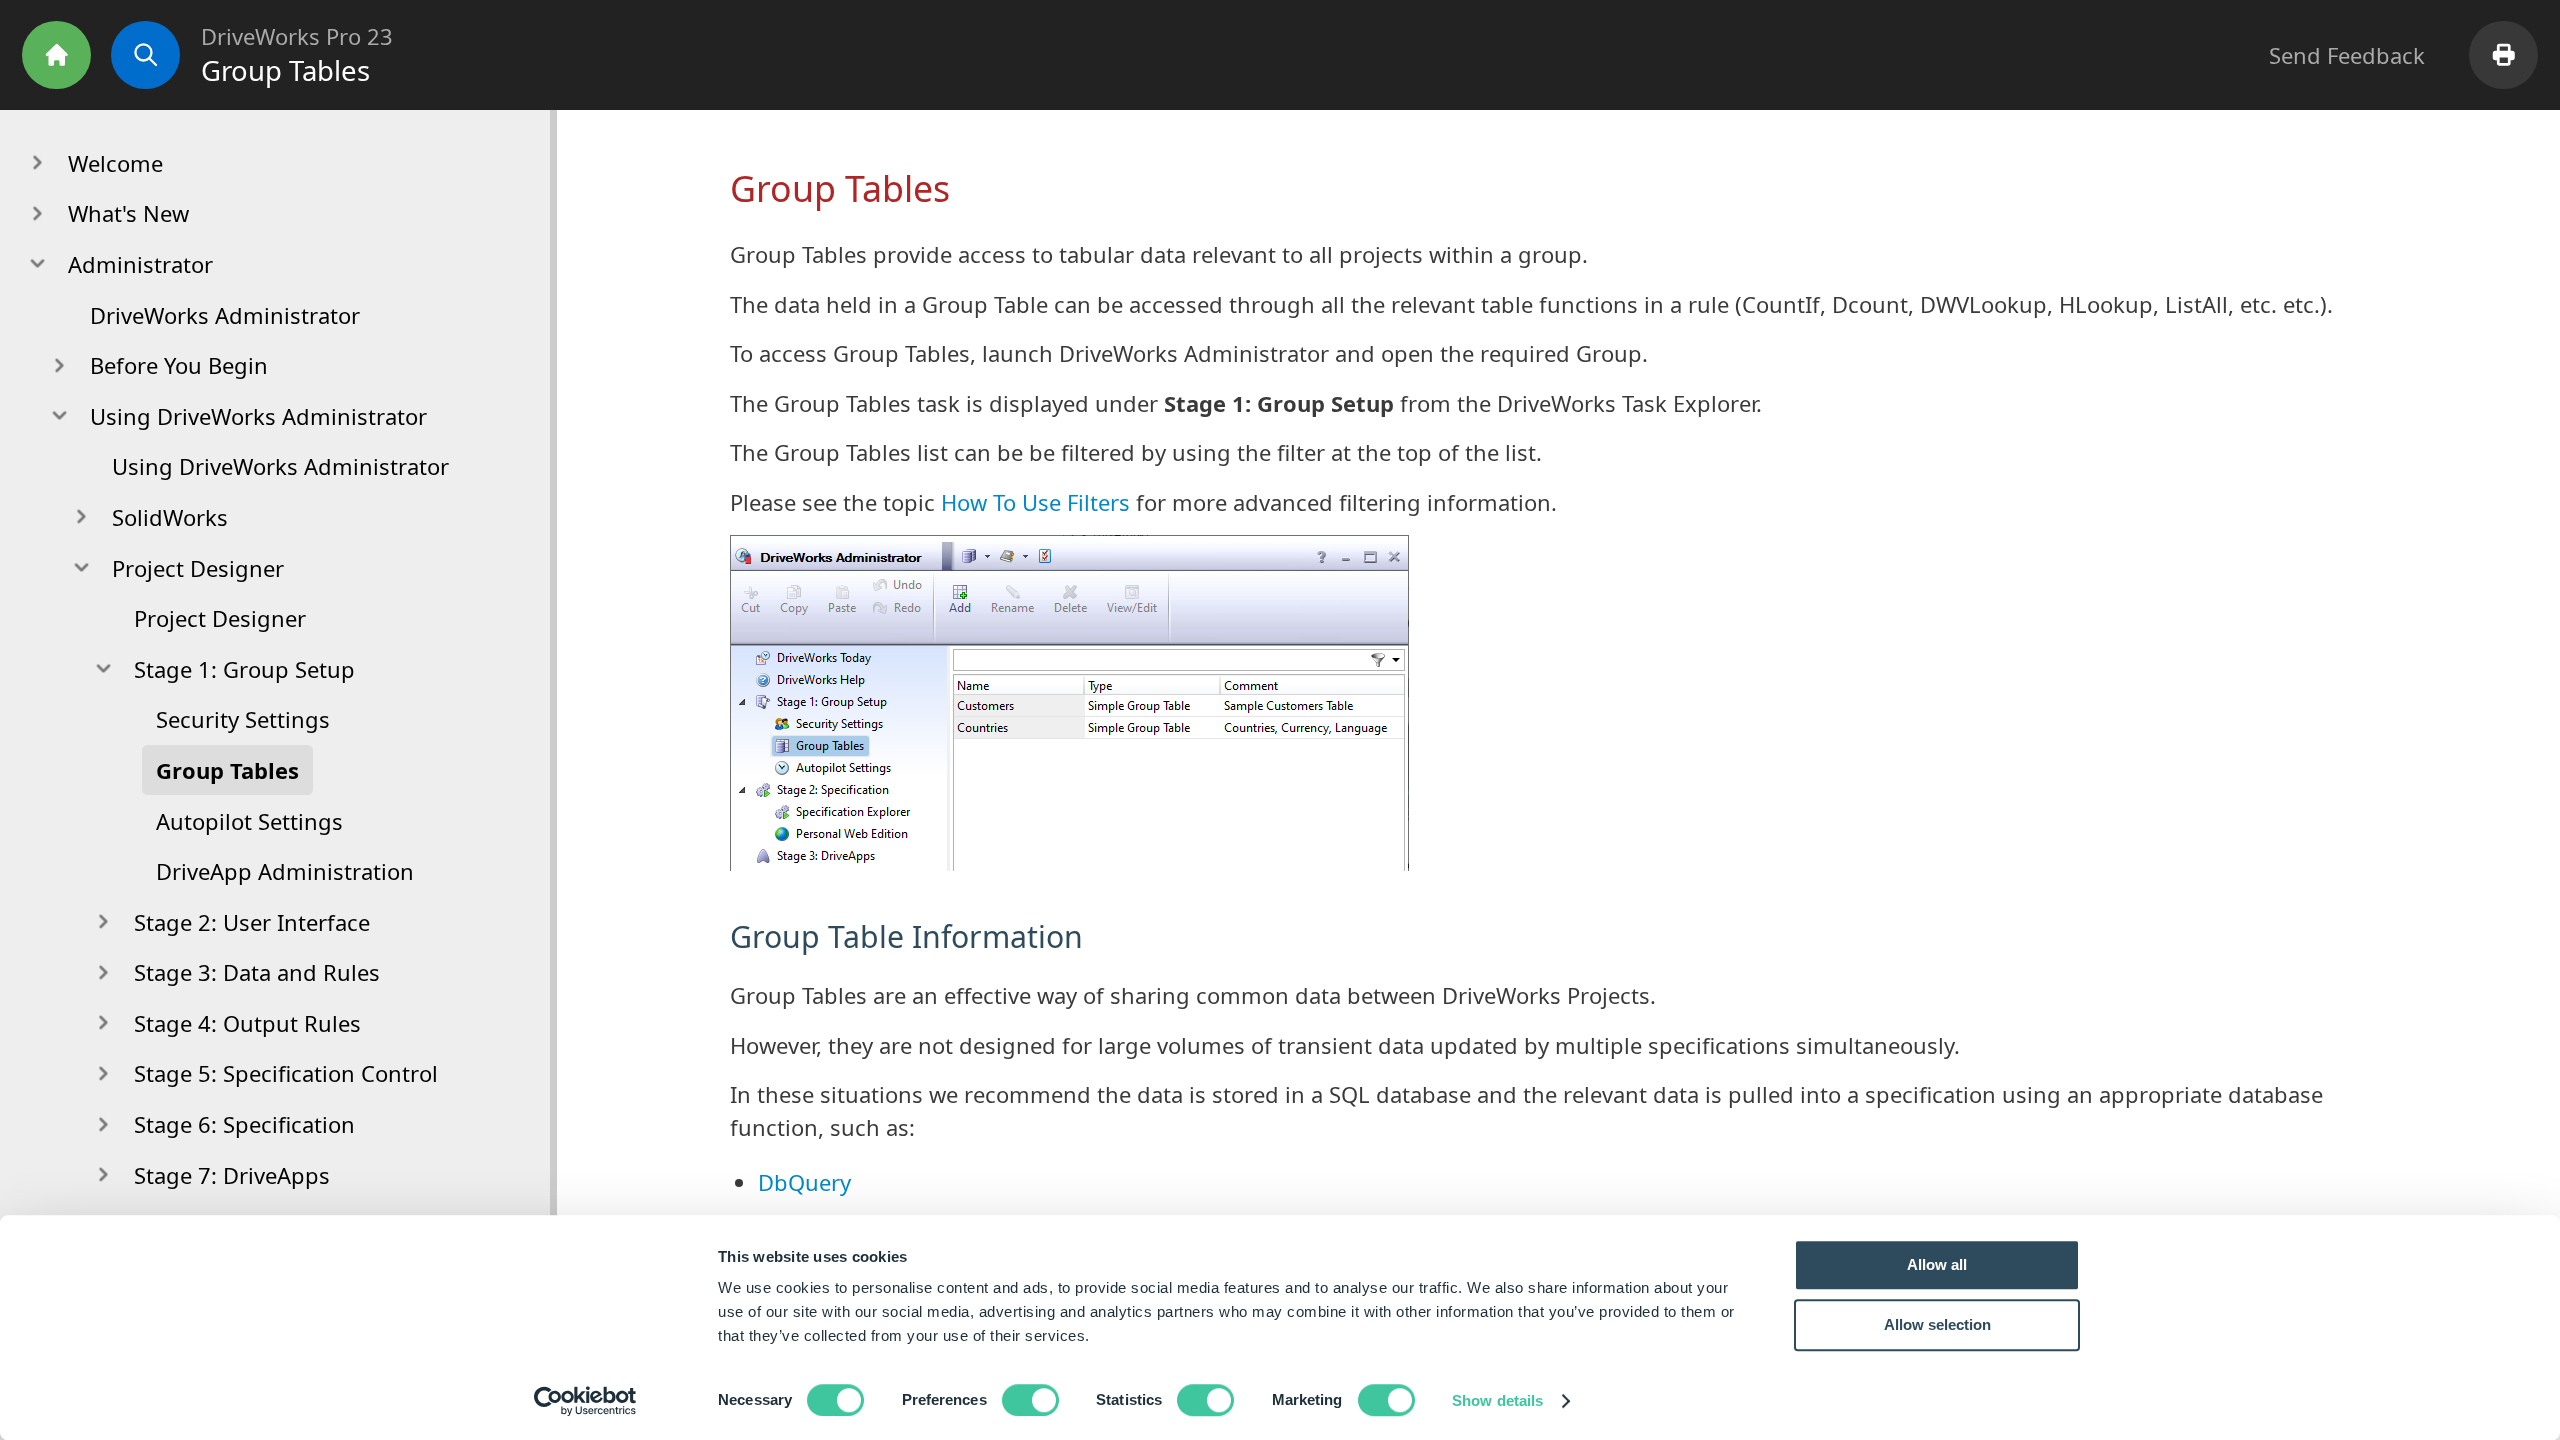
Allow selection (1937, 1324)
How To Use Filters (1035, 502)
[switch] (1030, 1400)
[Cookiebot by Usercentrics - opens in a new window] (585, 1401)
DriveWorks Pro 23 (297, 36)
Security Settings (243, 719)
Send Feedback (2347, 55)
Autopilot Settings (249, 821)
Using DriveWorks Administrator (280, 466)
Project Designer (220, 618)
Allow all (1937, 1264)
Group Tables (227, 770)
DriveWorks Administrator (225, 315)
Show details (1497, 1400)
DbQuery (804, 1182)
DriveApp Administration (285, 871)
